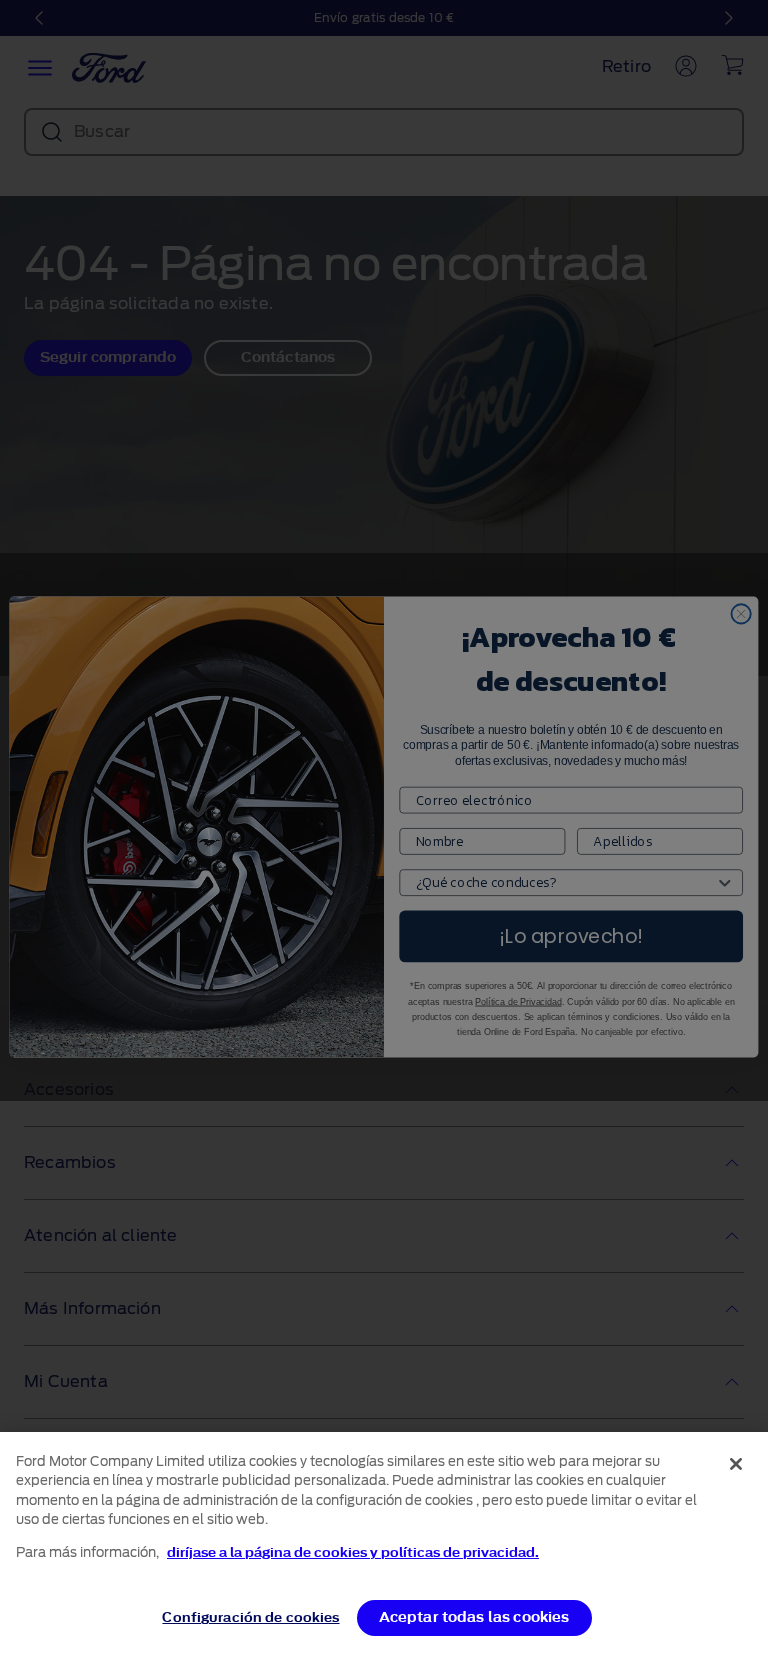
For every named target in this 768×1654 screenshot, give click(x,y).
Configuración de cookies (250, 1617)
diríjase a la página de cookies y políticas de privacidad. (353, 1552)
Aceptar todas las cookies (474, 1617)
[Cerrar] (736, 1464)
